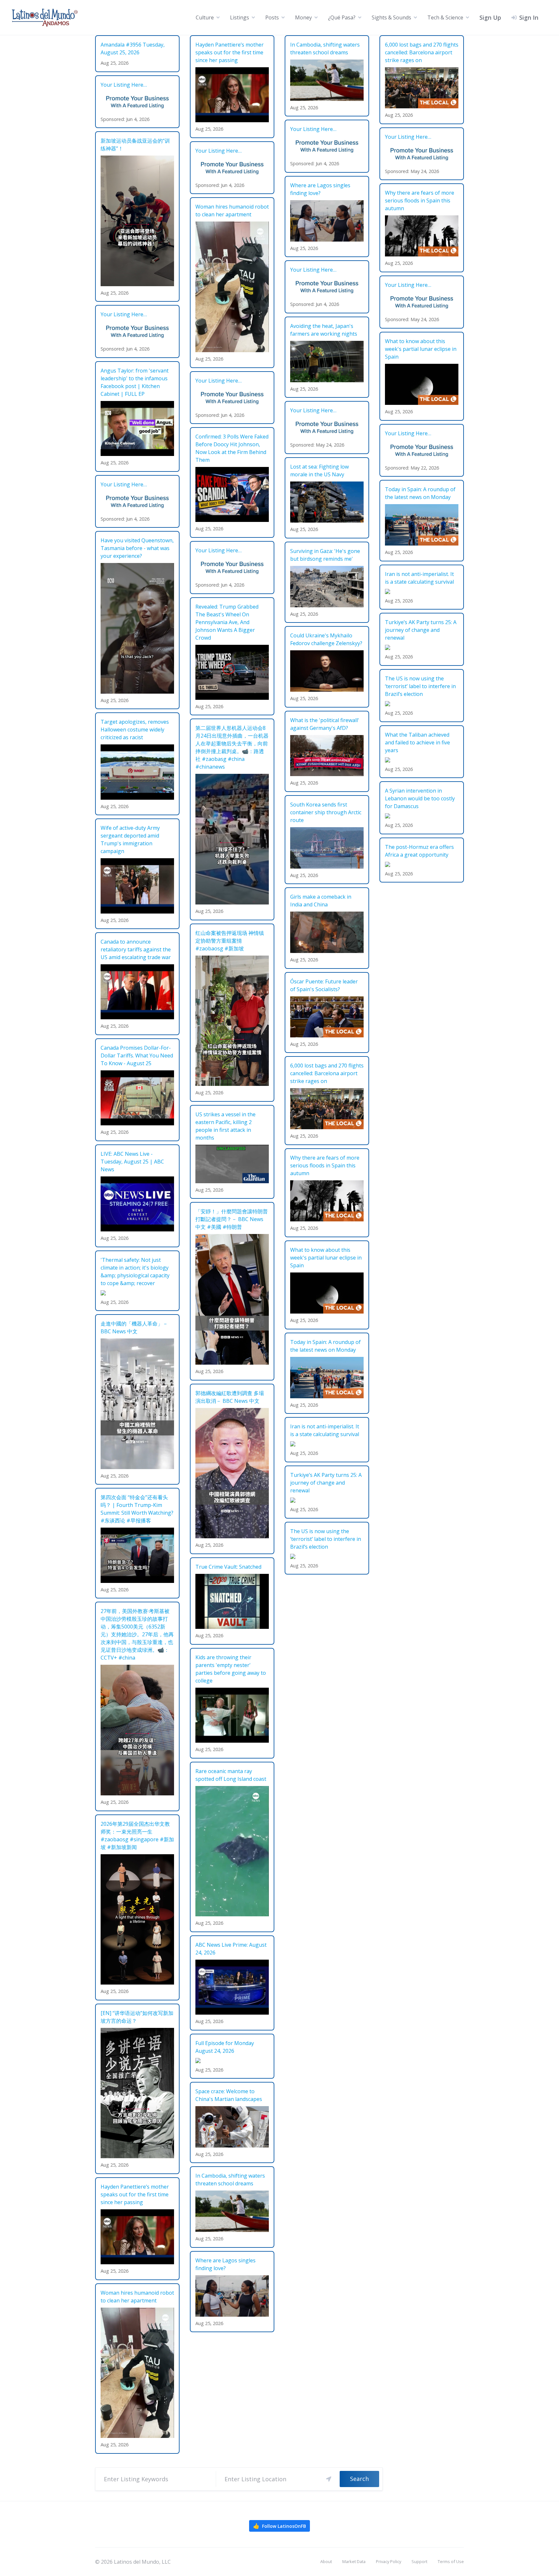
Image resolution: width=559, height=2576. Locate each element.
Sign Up (490, 17)
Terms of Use (451, 2561)
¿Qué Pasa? (342, 17)
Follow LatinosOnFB (279, 2526)
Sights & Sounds (391, 17)
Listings (240, 17)
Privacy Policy (389, 2561)
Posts (272, 17)
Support (419, 2561)
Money (303, 17)
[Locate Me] (329, 2479)
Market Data (354, 2561)
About (326, 2561)
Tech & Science (445, 17)
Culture (205, 17)
